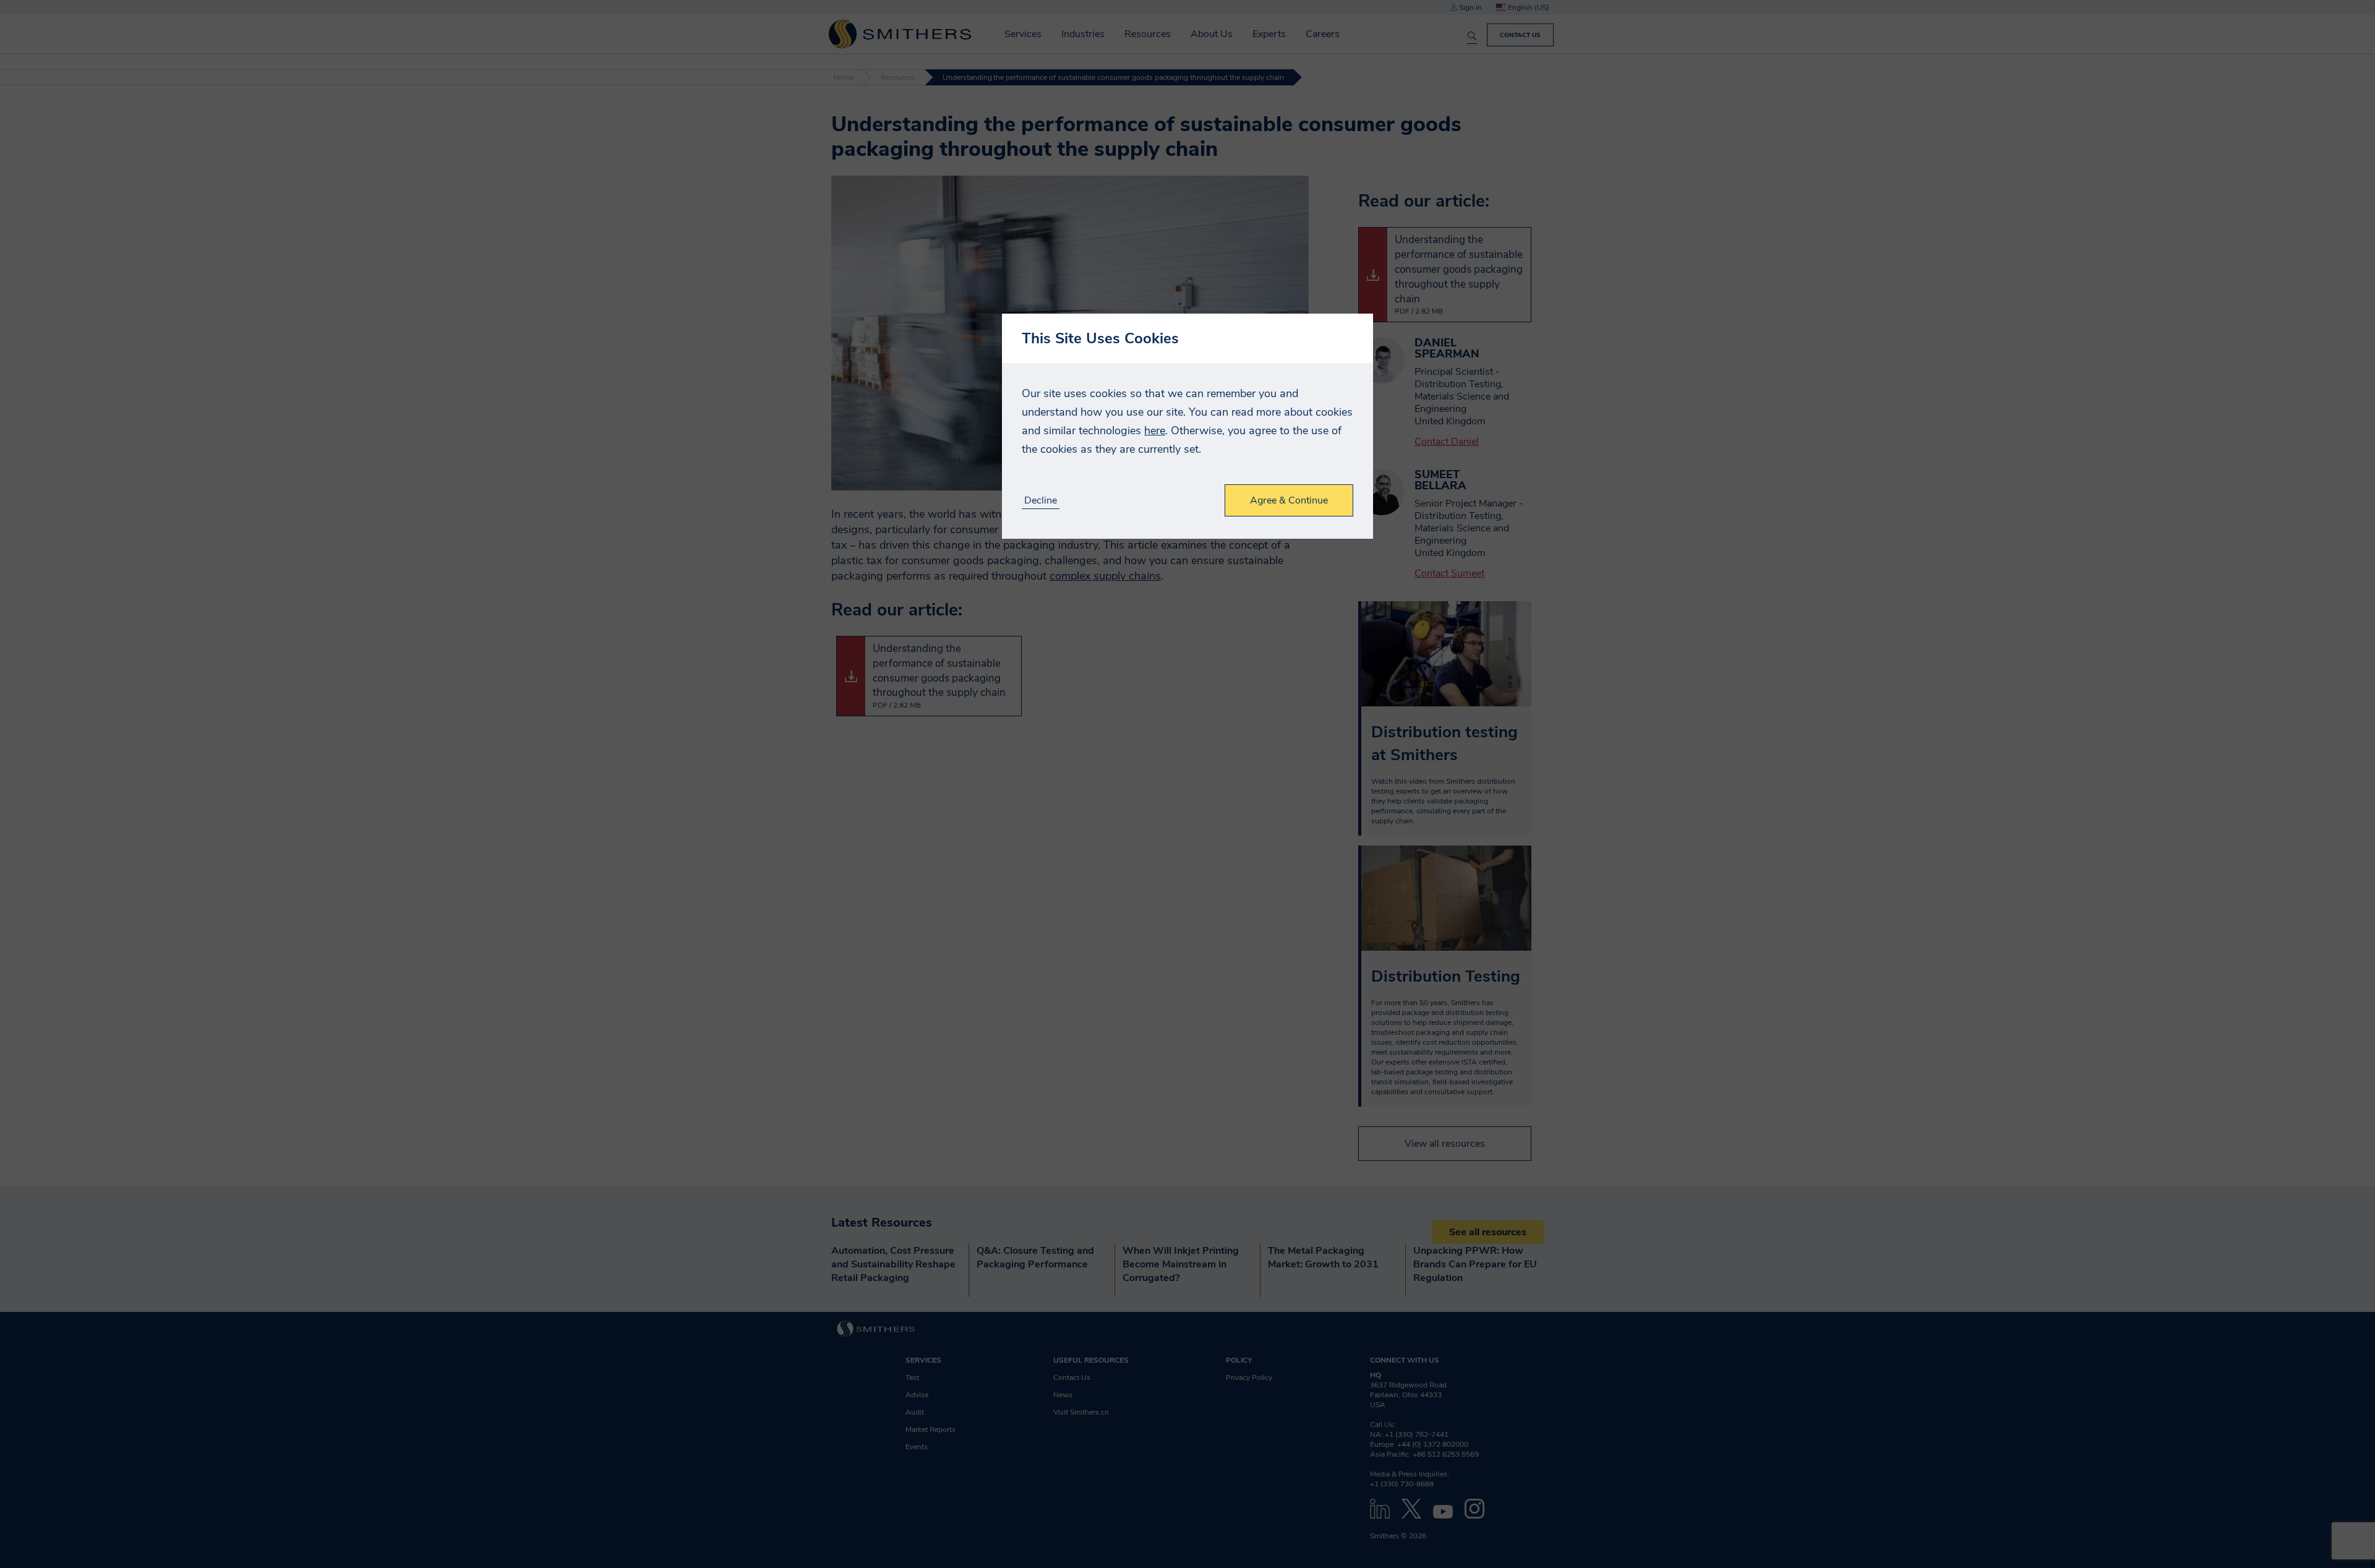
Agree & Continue (1289, 500)
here (1155, 431)
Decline (1041, 501)
